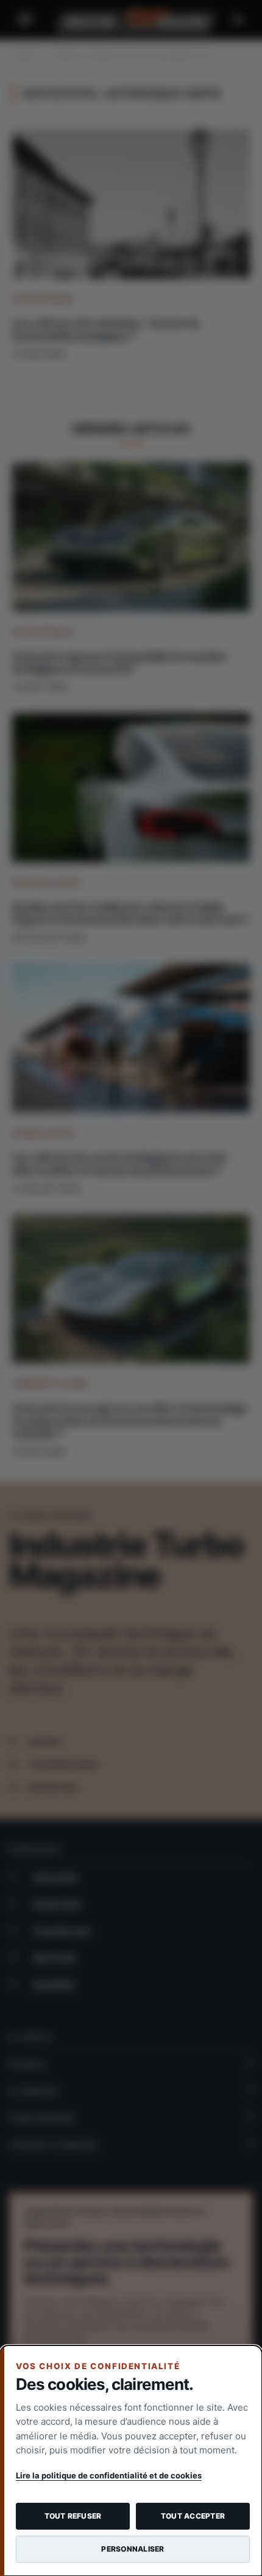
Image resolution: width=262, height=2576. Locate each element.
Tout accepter (193, 2516)
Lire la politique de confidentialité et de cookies (109, 2475)
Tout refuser (73, 2516)
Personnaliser (133, 2549)
